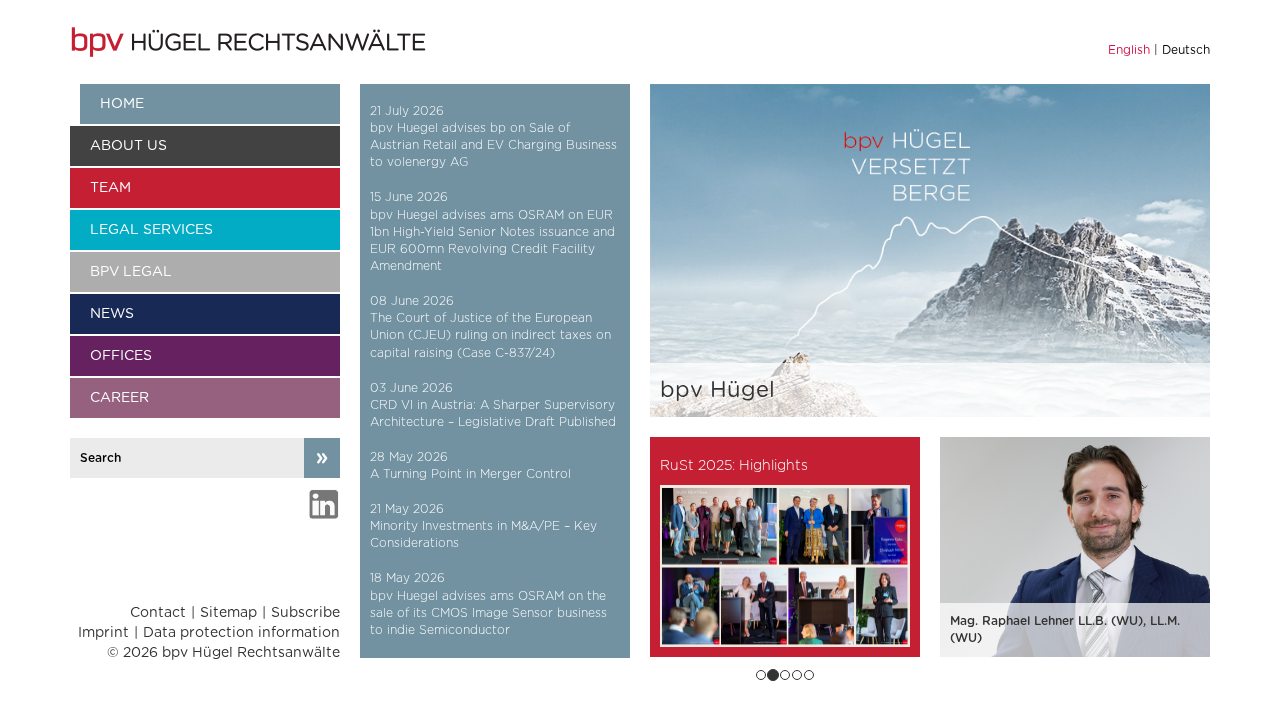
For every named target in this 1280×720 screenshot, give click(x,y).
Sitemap (228, 613)
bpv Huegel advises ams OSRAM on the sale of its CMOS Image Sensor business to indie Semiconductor (488, 613)
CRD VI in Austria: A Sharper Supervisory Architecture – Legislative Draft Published (493, 413)
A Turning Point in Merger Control (470, 474)
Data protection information (241, 633)
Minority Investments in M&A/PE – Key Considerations (483, 534)
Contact (158, 613)
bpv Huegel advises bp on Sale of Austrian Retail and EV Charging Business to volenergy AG (493, 145)
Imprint (103, 633)
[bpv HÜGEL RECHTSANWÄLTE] (251, 42)
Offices (121, 356)
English (1129, 50)
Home (122, 104)
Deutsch (1186, 50)
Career (119, 398)
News (112, 314)
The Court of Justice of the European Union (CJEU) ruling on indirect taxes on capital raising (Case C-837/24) (490, 335)
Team (110, 188)
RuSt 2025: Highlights (734, 466)
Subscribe (305, 613)
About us (128, 146)
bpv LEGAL (131, 272)
